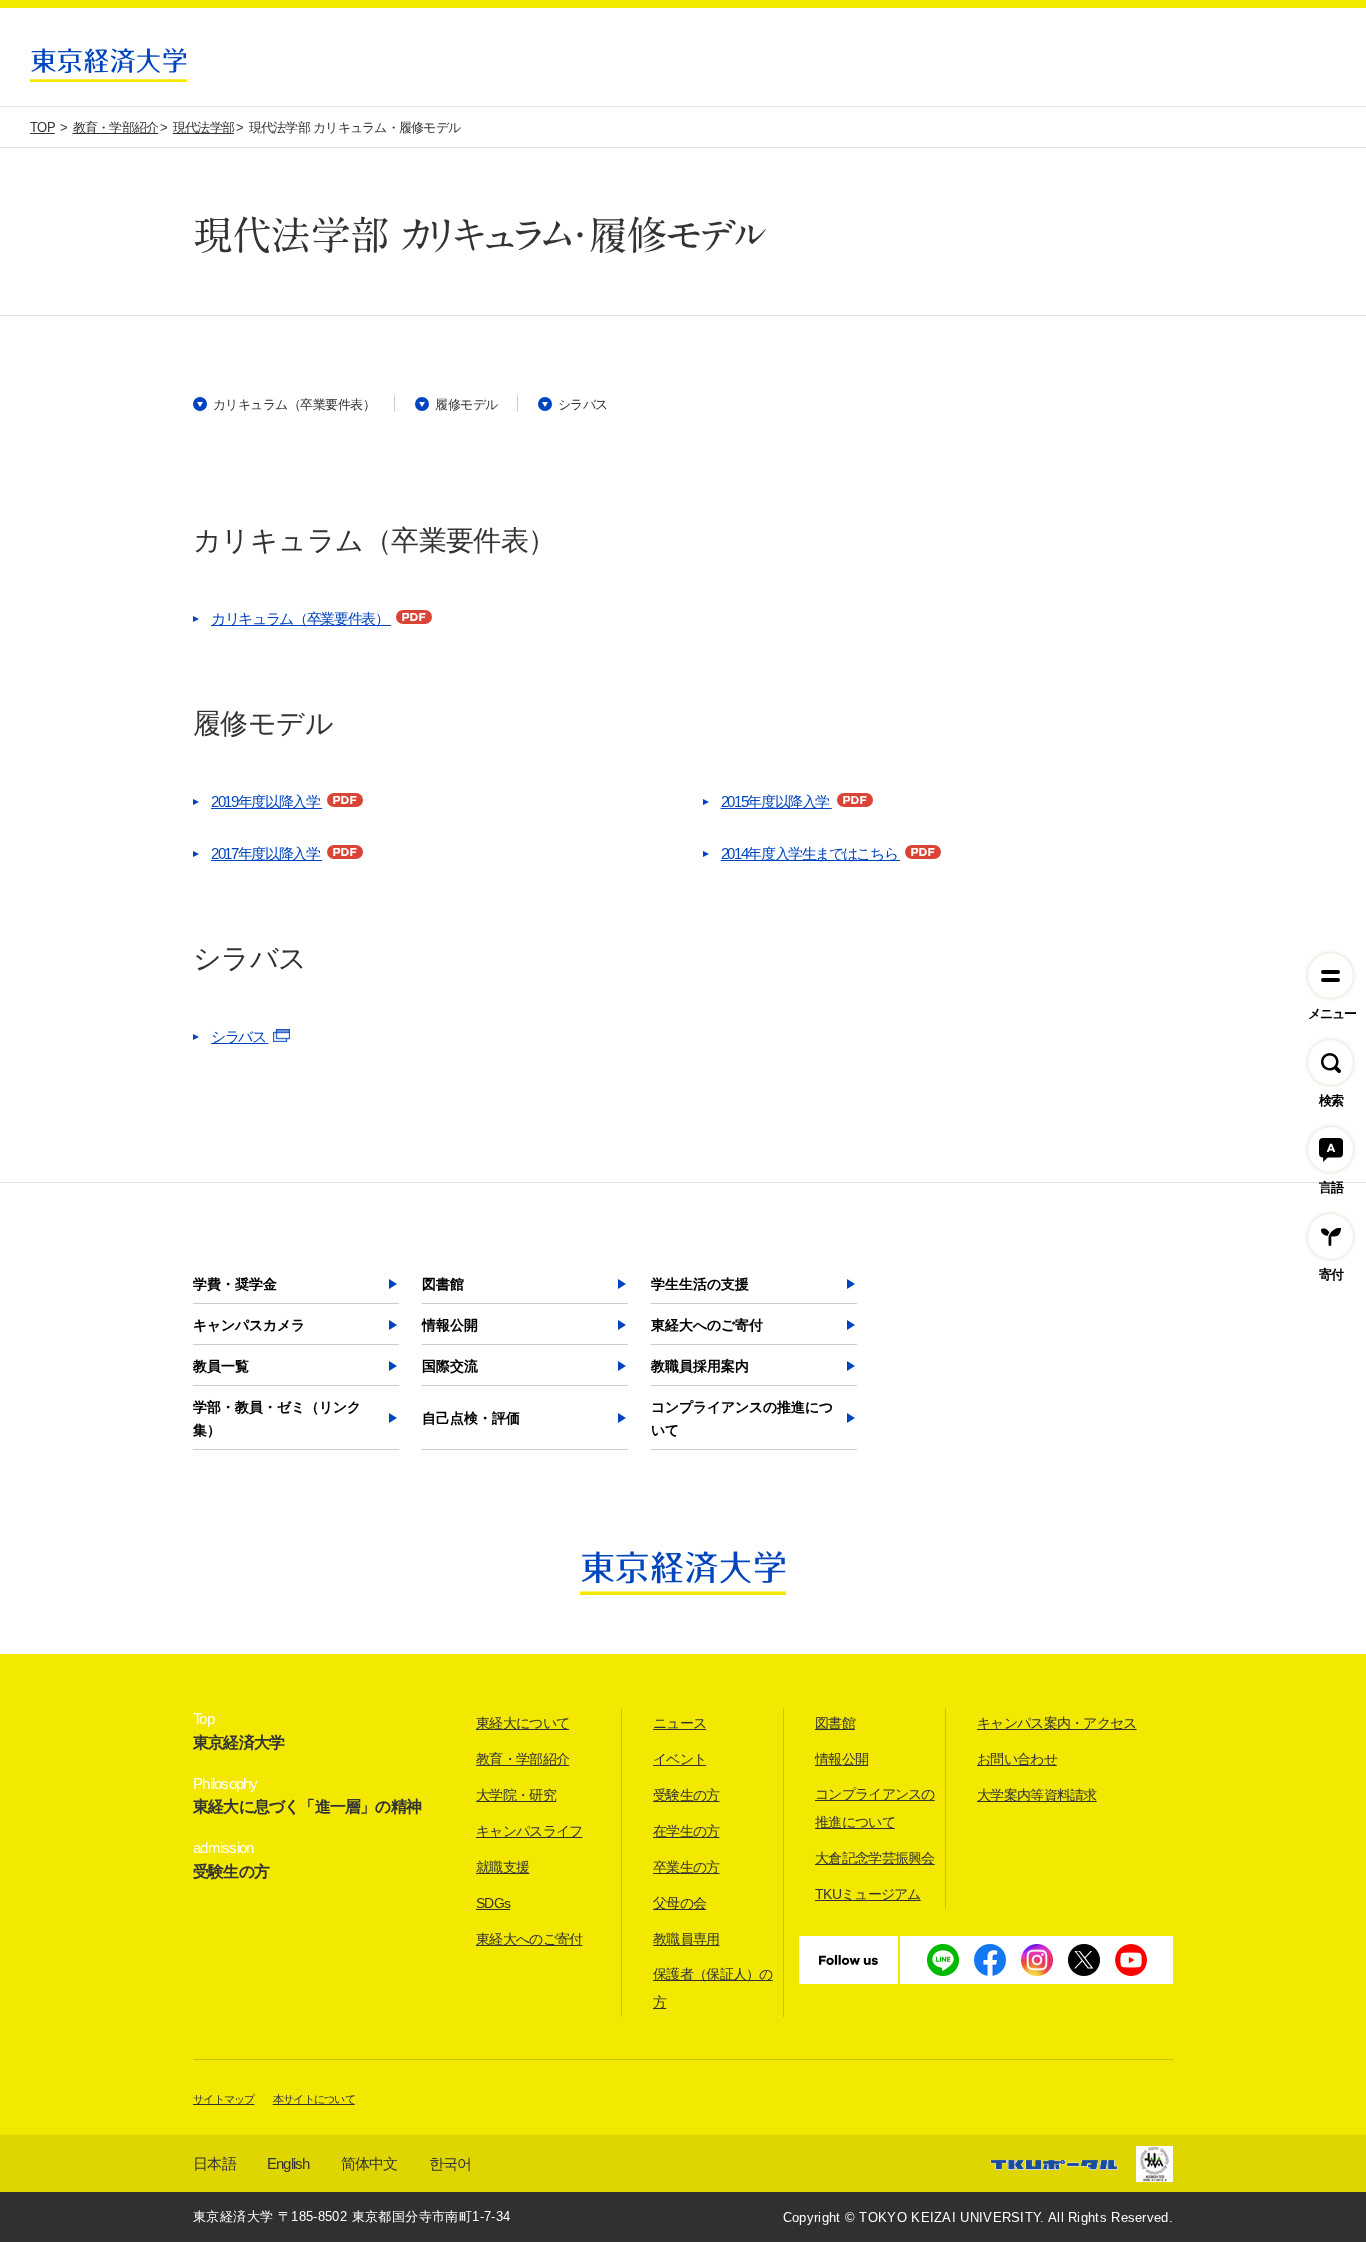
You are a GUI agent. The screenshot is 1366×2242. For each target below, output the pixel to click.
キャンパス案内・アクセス (1057, 1723)
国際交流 (450, 1366)
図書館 (443, 1284)
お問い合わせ (1017, 1759)
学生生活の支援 (700, 1284)
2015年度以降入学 (776, 801)
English (288, 2163)
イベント (679, 1759)
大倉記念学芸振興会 (875, 1858)
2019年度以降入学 (266, 801)
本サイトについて (314, 2099)
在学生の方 (686, 1831)
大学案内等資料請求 (1037, 1795)
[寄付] (1330, 1236)
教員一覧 (221, 1366)
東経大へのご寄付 (707, 1325)
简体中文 (369, 2163)
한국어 (450, 2163)
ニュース (679, 1723)
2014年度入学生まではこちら (810, 853)
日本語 (214, 2163)
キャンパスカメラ (249, 1325)
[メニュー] (1330, 975)
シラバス (583, 404)
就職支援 (502, 1867)
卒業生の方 (686, 1867)
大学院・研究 (516, 1795)
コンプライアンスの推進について (742, 1419)
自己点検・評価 (471, 1418)
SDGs (493, 1903)
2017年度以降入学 (266, 853)
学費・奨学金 (235, 1284)
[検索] (1330, 1062)
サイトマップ (224, 2099)
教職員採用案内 (700, 1366)
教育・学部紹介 (522, 1759)
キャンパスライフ (529, 1831)
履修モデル (466, 404)
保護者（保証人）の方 (713, 1988)
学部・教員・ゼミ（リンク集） (277, 1419)
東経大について (522, 1723)
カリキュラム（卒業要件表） (294, 404)
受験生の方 (686, 1795)
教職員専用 (686, 1939)
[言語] (1330, 1149)
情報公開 (450, 1325)
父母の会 (679, 1903)
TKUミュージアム (868, 1894)
